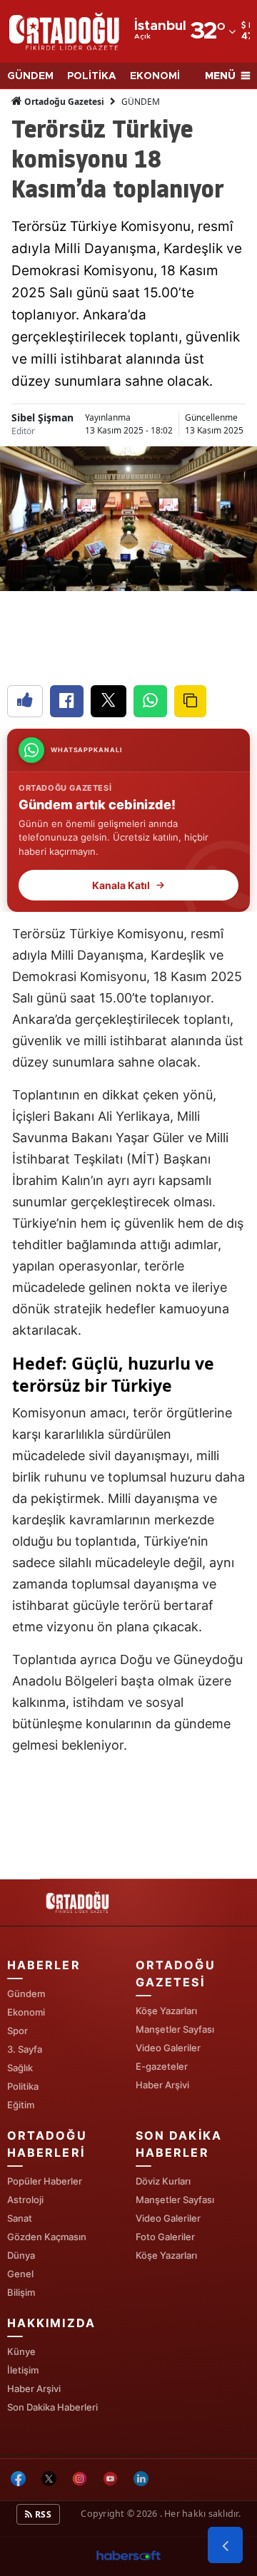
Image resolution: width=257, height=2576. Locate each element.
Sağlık (20, 2068)
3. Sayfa (25, 2049)
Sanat (20, 2218)
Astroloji (25, 2200)
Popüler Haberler (45, 2181)
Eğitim (21, 2105)
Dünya (21, 2255)
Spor (17, 2031)
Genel (20, 2274)
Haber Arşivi (162, 2085)
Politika (23, 2086)
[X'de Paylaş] (109, 701)
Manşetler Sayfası (175, 2029)
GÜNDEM (30, 76)
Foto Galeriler (165, 2237)
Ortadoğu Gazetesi (63, 102)
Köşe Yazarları (166, 2011)
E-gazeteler (162, 2066)
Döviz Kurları (163, 2181)
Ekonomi (26, 2012)
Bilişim (21, 2292)
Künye (21, 2351)
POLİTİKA (92, 76)
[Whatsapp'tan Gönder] (150, 701)
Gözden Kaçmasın (47, 2237)
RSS (42, 2514)
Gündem (26, 1993)
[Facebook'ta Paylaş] (67, 701)
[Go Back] (225, 2545)
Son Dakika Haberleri (52, 2407)
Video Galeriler (168, 2048)
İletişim (23, 2370)
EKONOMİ (155, 76)
